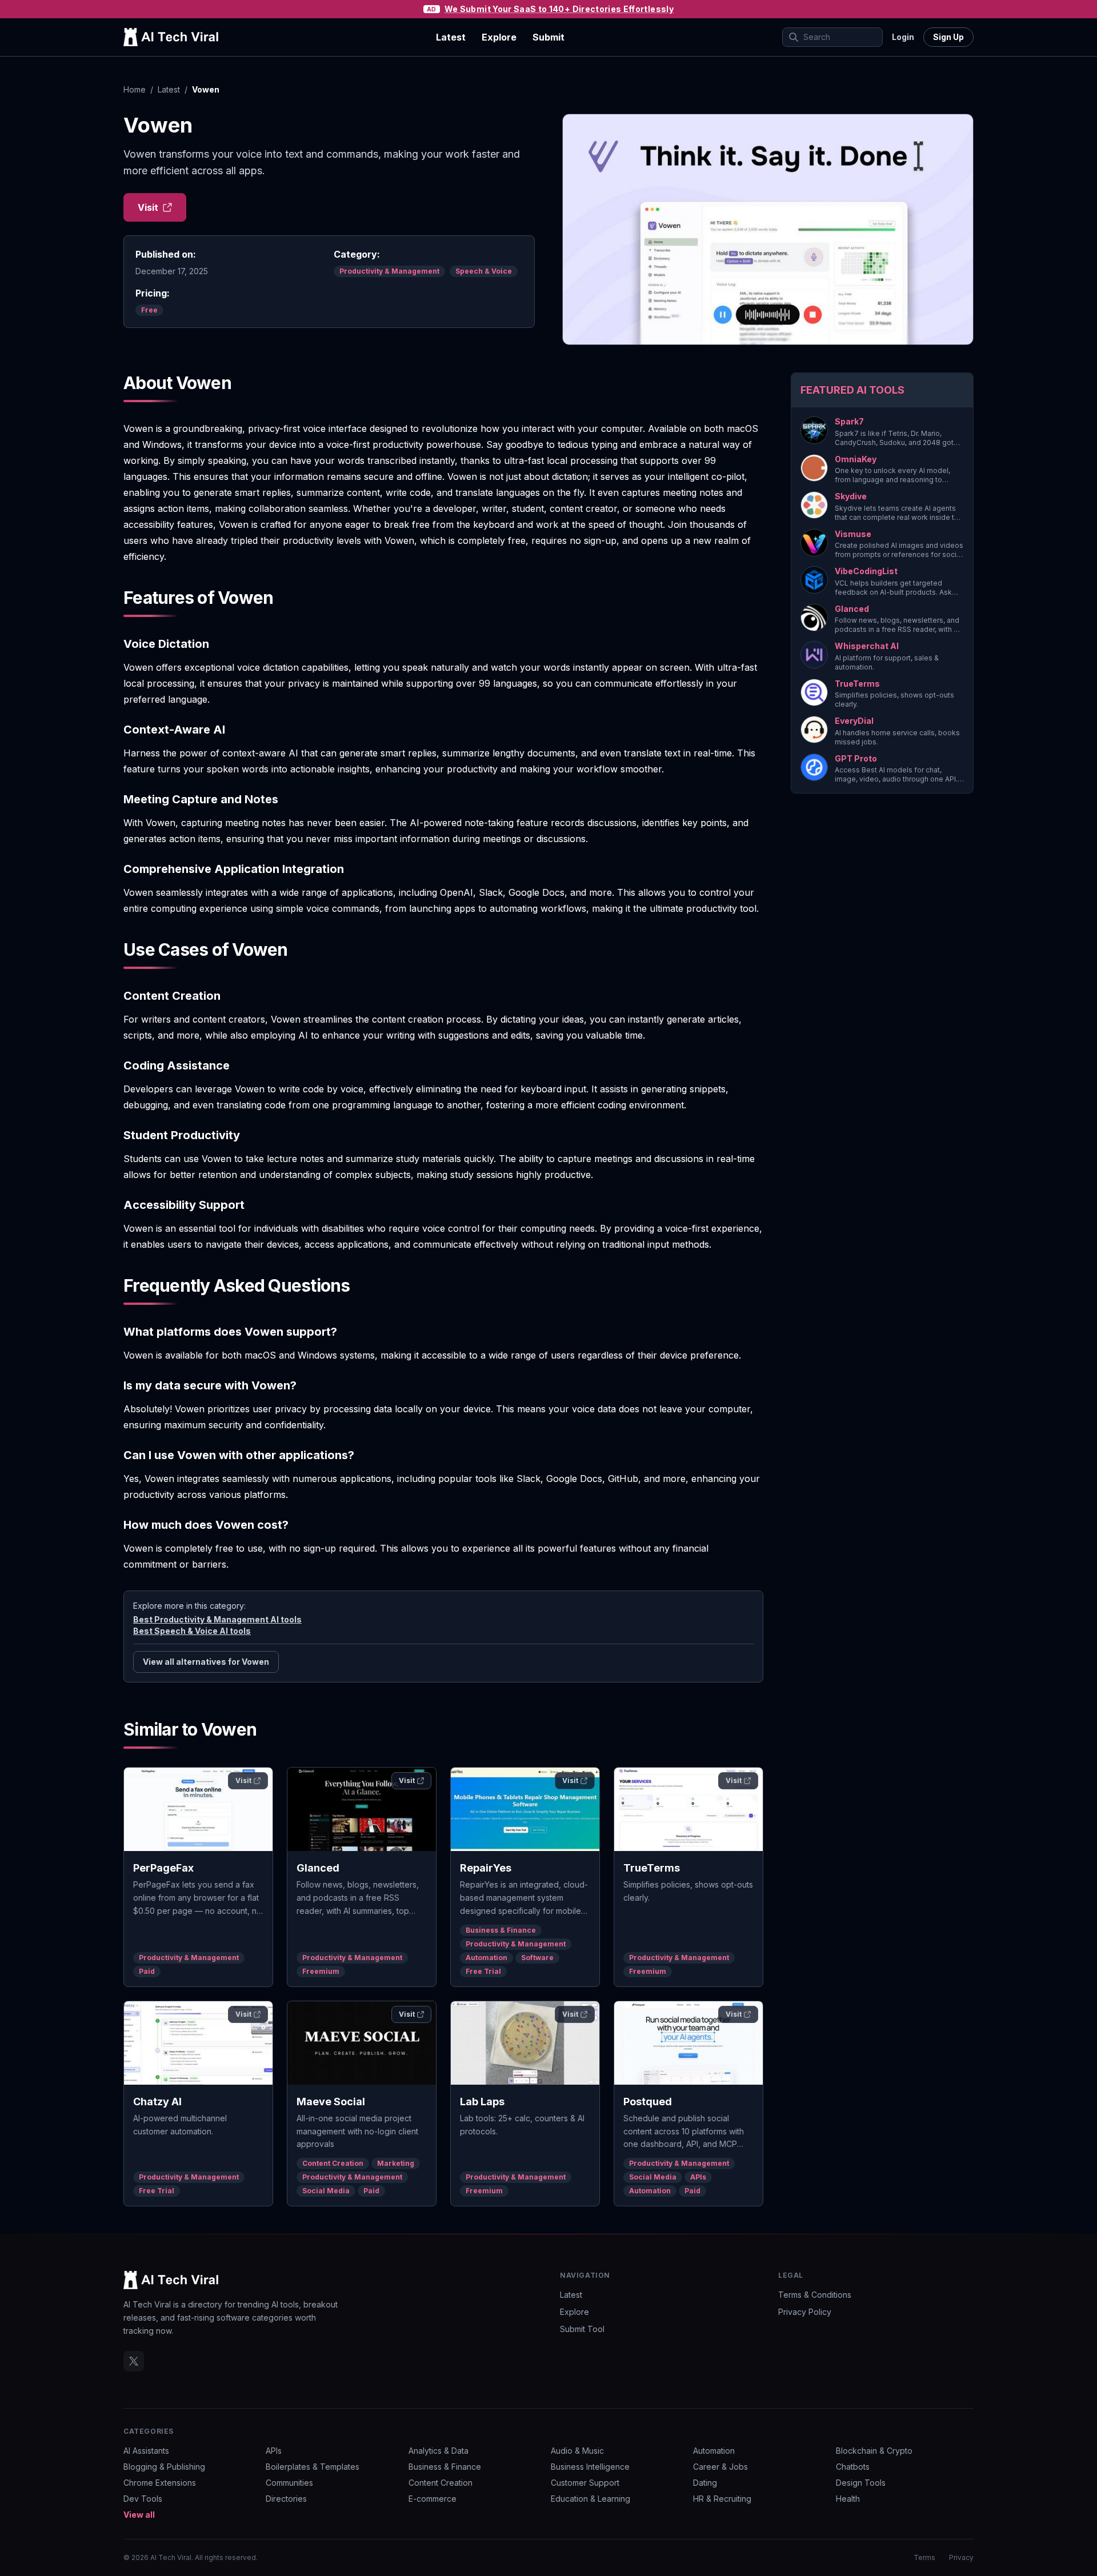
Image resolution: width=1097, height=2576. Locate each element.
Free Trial (483, 1971)
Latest (451, 37)
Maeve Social (331, 2102)
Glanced (318, 1868)
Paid (147, 1971)
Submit (548, 37)
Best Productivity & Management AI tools (217, 1619)
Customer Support (585, 2483)
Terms (924, 2557)
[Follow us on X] (134, 2361)
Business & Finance (501, 1930)
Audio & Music (577, 2451)
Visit (148, 207)
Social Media (326, 2191)
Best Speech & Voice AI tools (192, 1631)
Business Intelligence (590, 2467)
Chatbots (853, 2467)
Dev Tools (143, 2499)
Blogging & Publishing (164, 2467)
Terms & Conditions (815, 2295)
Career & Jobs (720, 2467)
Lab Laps (482, 2102)
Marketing (396, 2163)
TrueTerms (652, 1868)
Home (135, 89)
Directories (286, 2499)
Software (537, 1958)
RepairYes (486, 1868)
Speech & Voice (484, 271)
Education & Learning (590, 2499)
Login (903, 37)
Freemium (321, 1971)
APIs (698, 2177)
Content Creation (333, 2163)
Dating (705, 2483)
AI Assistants (146, 2451)
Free (149, 310)
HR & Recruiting (722, 2499)
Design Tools (861, 2483)
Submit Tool (582, 2329)
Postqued (648, 2102)
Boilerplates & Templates (313, 2467)
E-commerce (433, 2499)
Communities (289, 2483)
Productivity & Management (389, 271)
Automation (487, 1958)
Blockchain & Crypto (874, 2451)
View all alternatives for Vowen (206, 1662)
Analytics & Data (439, 2451)
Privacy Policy (805, 2312)
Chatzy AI (157, 2102)
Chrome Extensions (160, 2483)
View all (139, 2515)
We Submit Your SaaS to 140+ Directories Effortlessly (559, 9)
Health (848, 2499)
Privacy (961, 2557)
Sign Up (948, 37)
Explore (499, 37)
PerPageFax (163, 1868)
